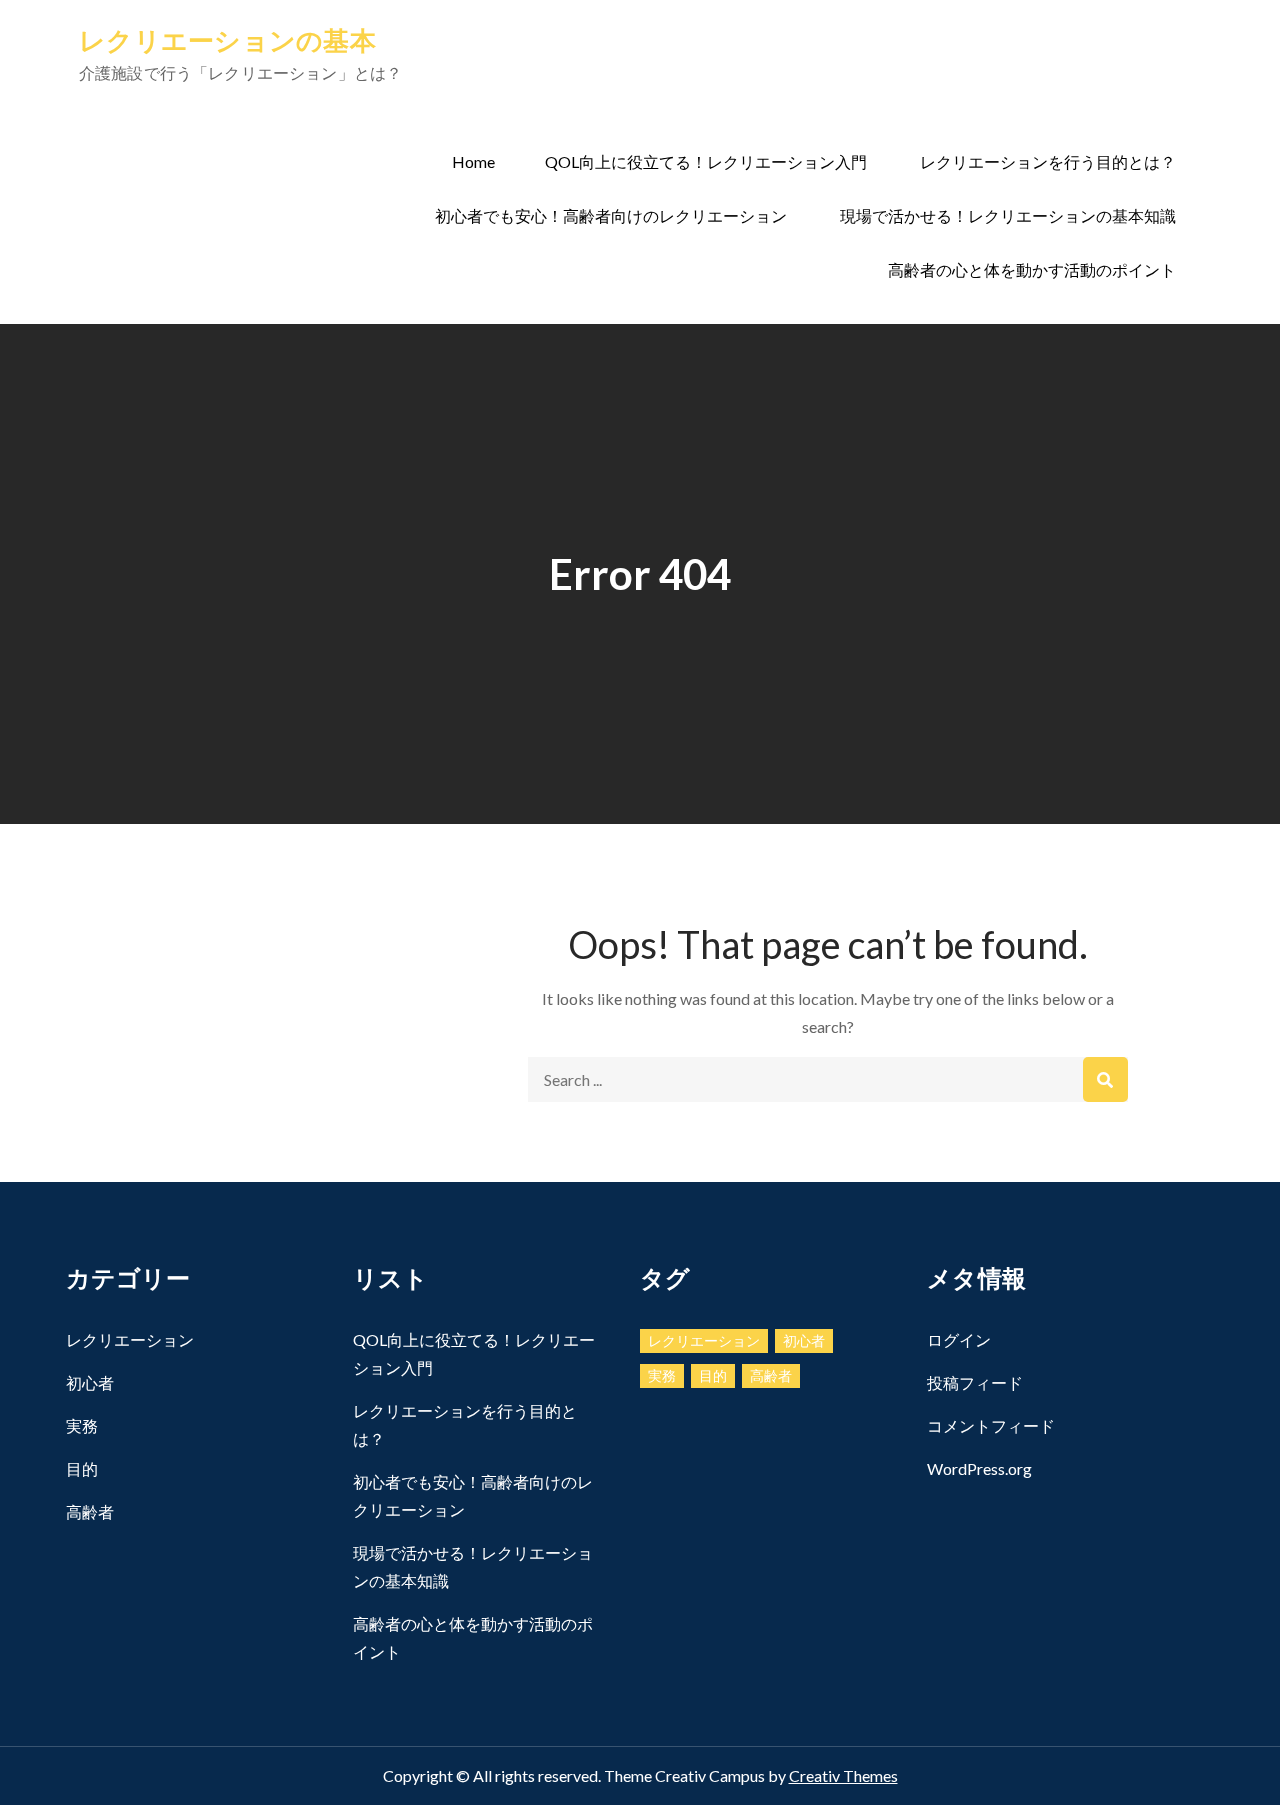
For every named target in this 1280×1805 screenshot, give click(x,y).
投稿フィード (975, 1382)
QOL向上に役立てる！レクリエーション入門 (706, 161)
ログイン (959, 1339)
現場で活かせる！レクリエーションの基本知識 (1008, 215)
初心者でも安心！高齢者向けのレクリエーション (611, 215)
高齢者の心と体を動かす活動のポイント (1032, 269)
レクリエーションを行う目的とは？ (1048, 161)
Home (473, 161)
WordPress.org (979, 1468)
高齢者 (90, 1511)
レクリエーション (130, 1339)
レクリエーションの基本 (227, 40)
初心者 (90, 1382)
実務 (82, 1425)
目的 (82, 1468)
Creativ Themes (843, 1775)
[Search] (1105, 1079)
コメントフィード (991, 1425)
